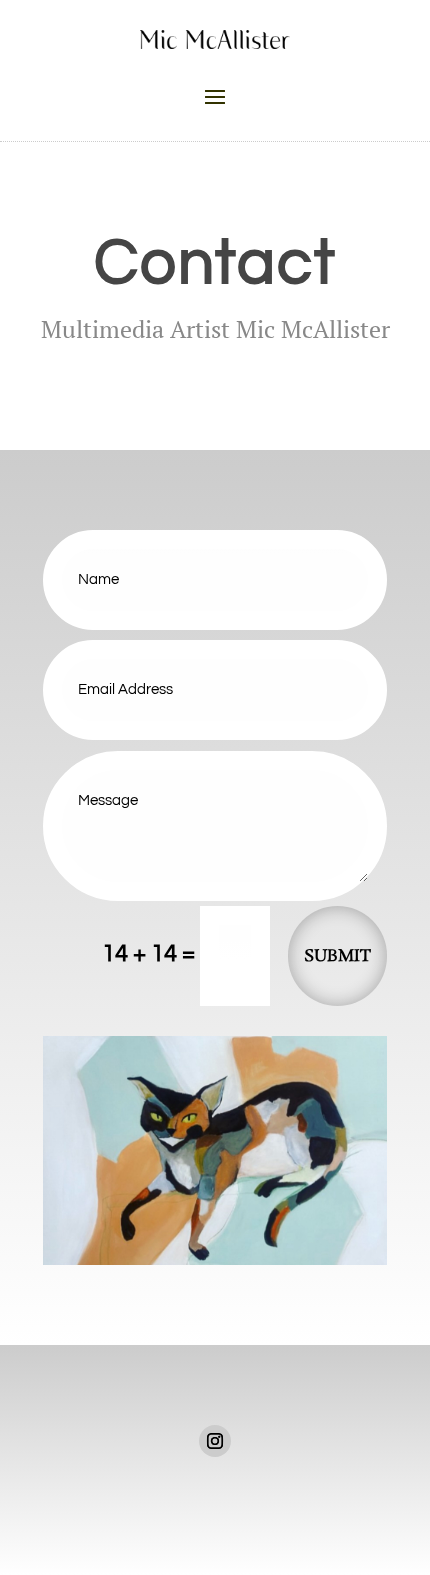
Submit (337, 956)
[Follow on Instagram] (215, 1441)
